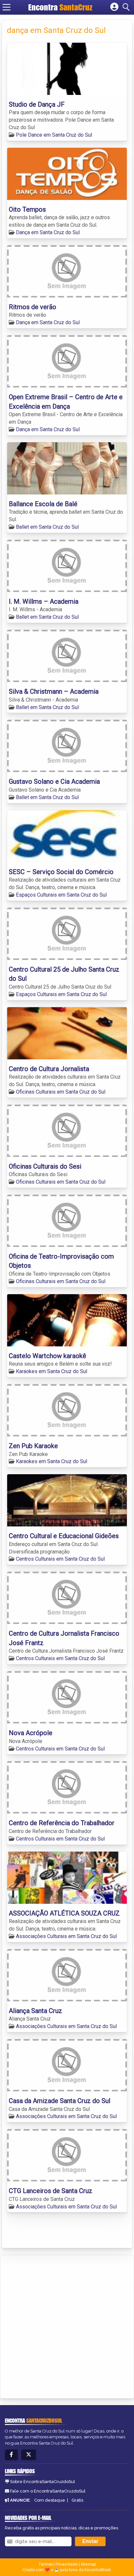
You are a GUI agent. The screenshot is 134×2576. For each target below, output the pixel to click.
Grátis (77, 2500)
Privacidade (67, 2564)
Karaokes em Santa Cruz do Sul (52, 1371)
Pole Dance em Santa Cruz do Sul (54, 135)
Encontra (44, 7)
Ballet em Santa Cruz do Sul (47, 527)
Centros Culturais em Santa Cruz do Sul (60, 1559)
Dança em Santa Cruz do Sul (48, 232)
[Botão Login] (114, 7)
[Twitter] (29, 2455)
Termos (46, 2564)
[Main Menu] (7, 7)
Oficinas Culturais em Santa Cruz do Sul (61, 1092)
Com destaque (50, 2500)
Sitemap (88, 2564)
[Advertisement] (67, 2326)
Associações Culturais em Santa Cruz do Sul (66, 1936)
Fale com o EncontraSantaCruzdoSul (48, 2491)
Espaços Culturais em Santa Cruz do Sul (61, 895)
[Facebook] (11, 2455)
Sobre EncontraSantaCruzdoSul (43, 2482)
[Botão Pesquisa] (127, 7)
